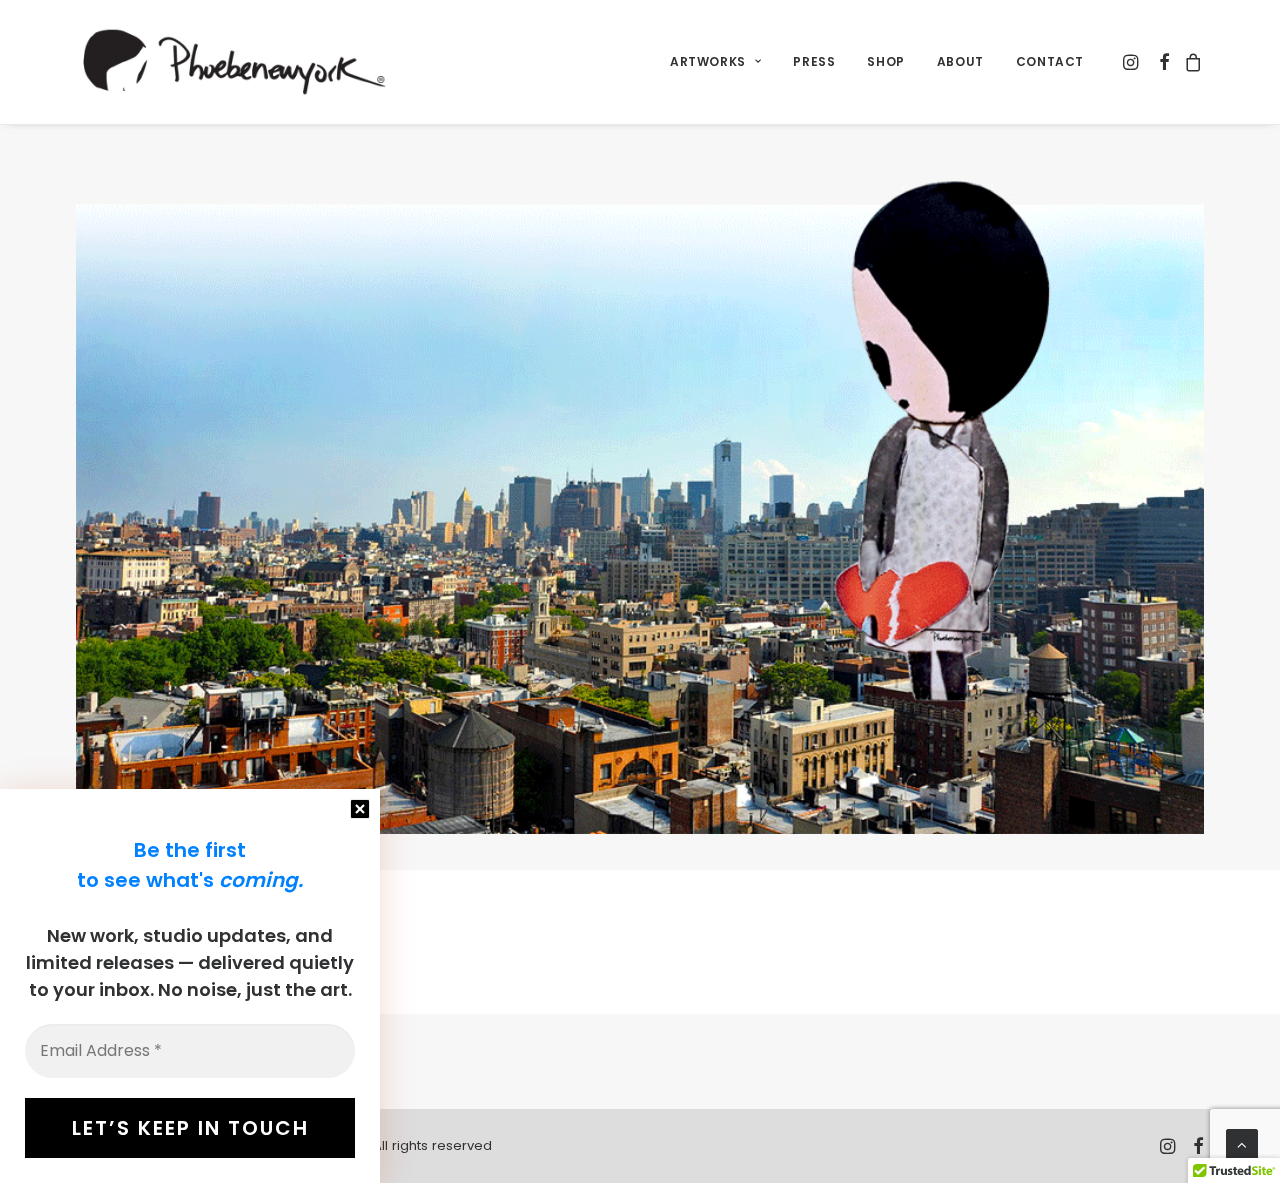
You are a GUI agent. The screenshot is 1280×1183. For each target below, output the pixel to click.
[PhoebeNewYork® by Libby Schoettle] (231, 62)
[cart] (1190, 62)
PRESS (814, 61)
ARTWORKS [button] (708, 61)
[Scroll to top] (1242, 1143)
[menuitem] (715, 62)
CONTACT (1050, 61)
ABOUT (960, 61)
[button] (1132, 62)
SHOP (885, 61)
